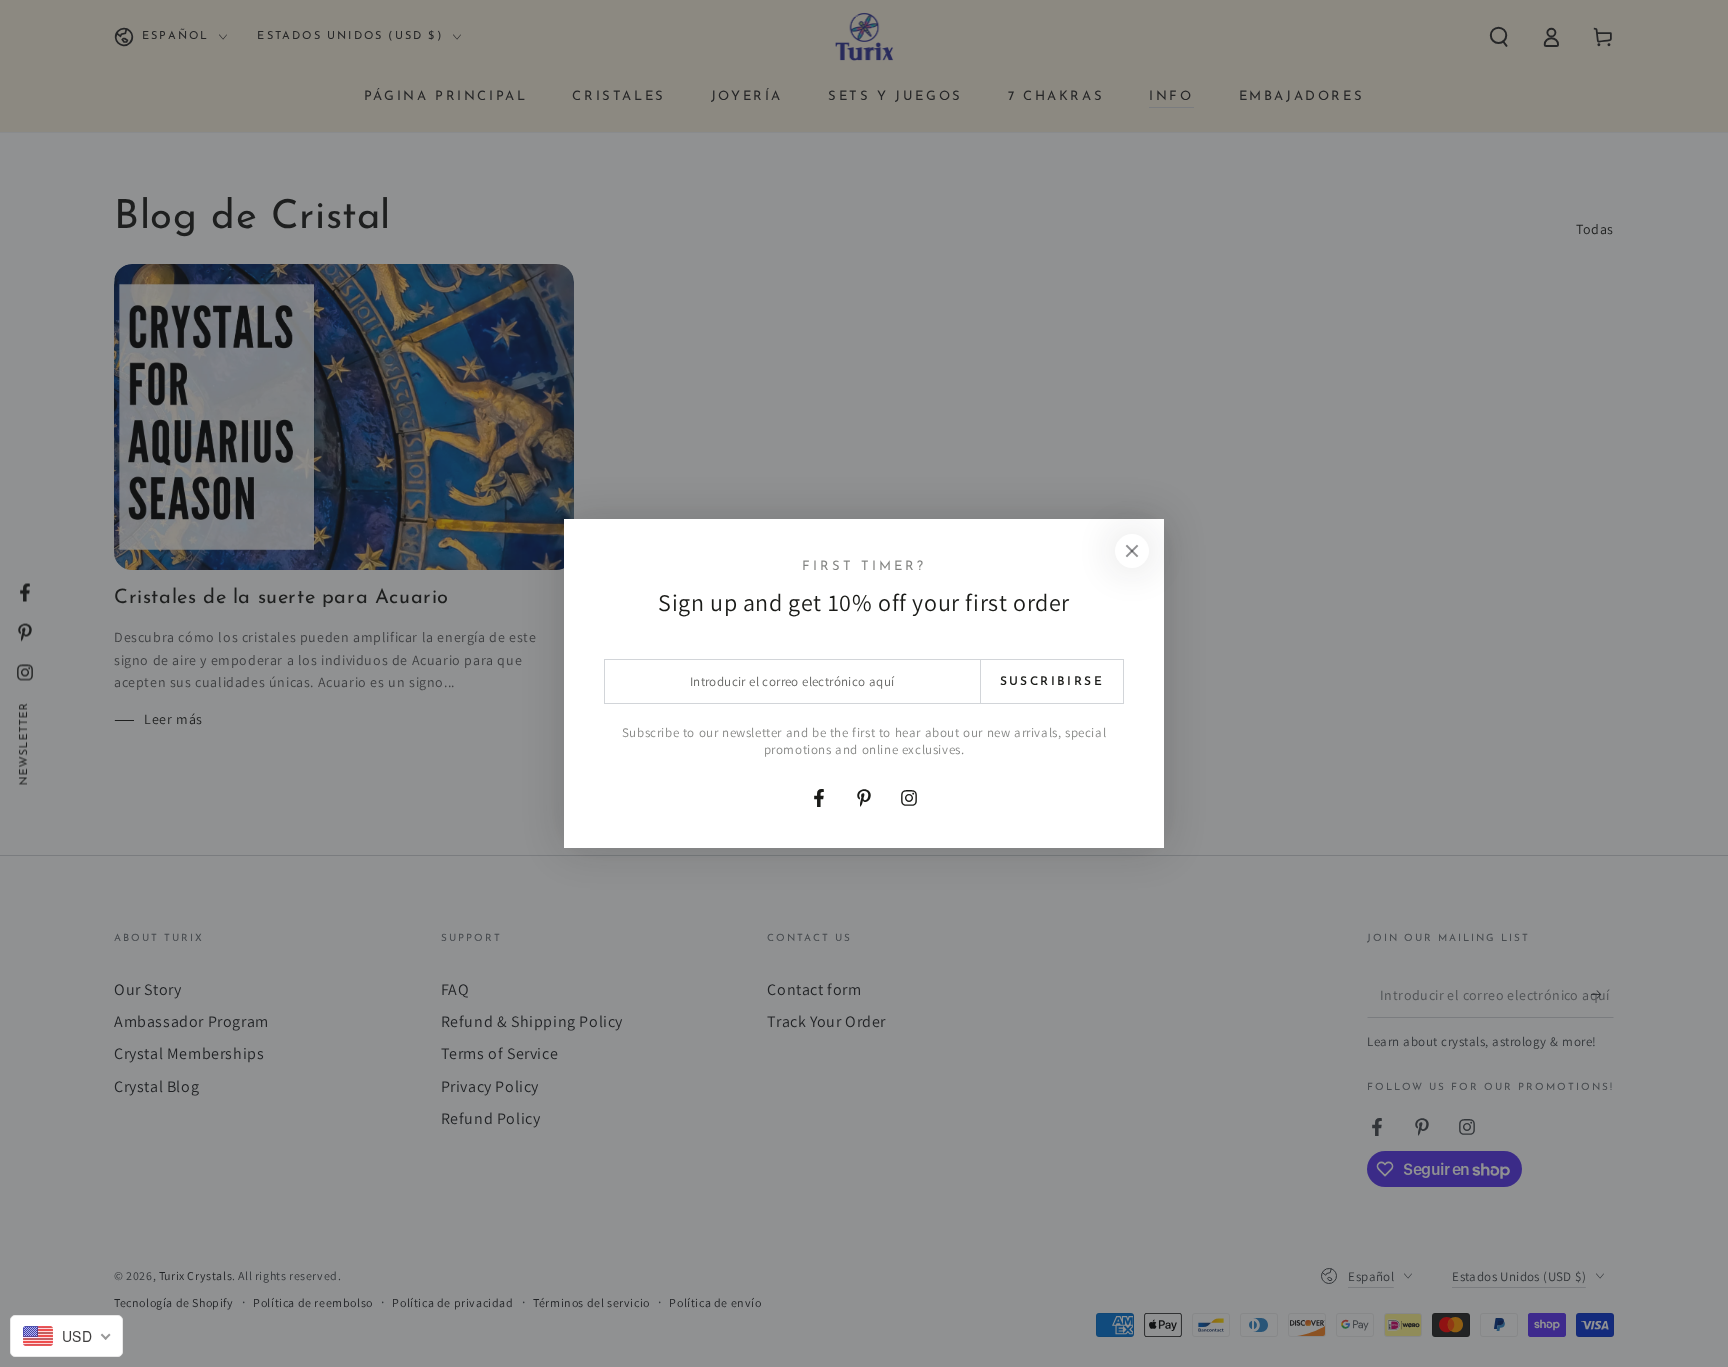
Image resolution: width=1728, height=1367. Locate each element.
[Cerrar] (1132, 551)
